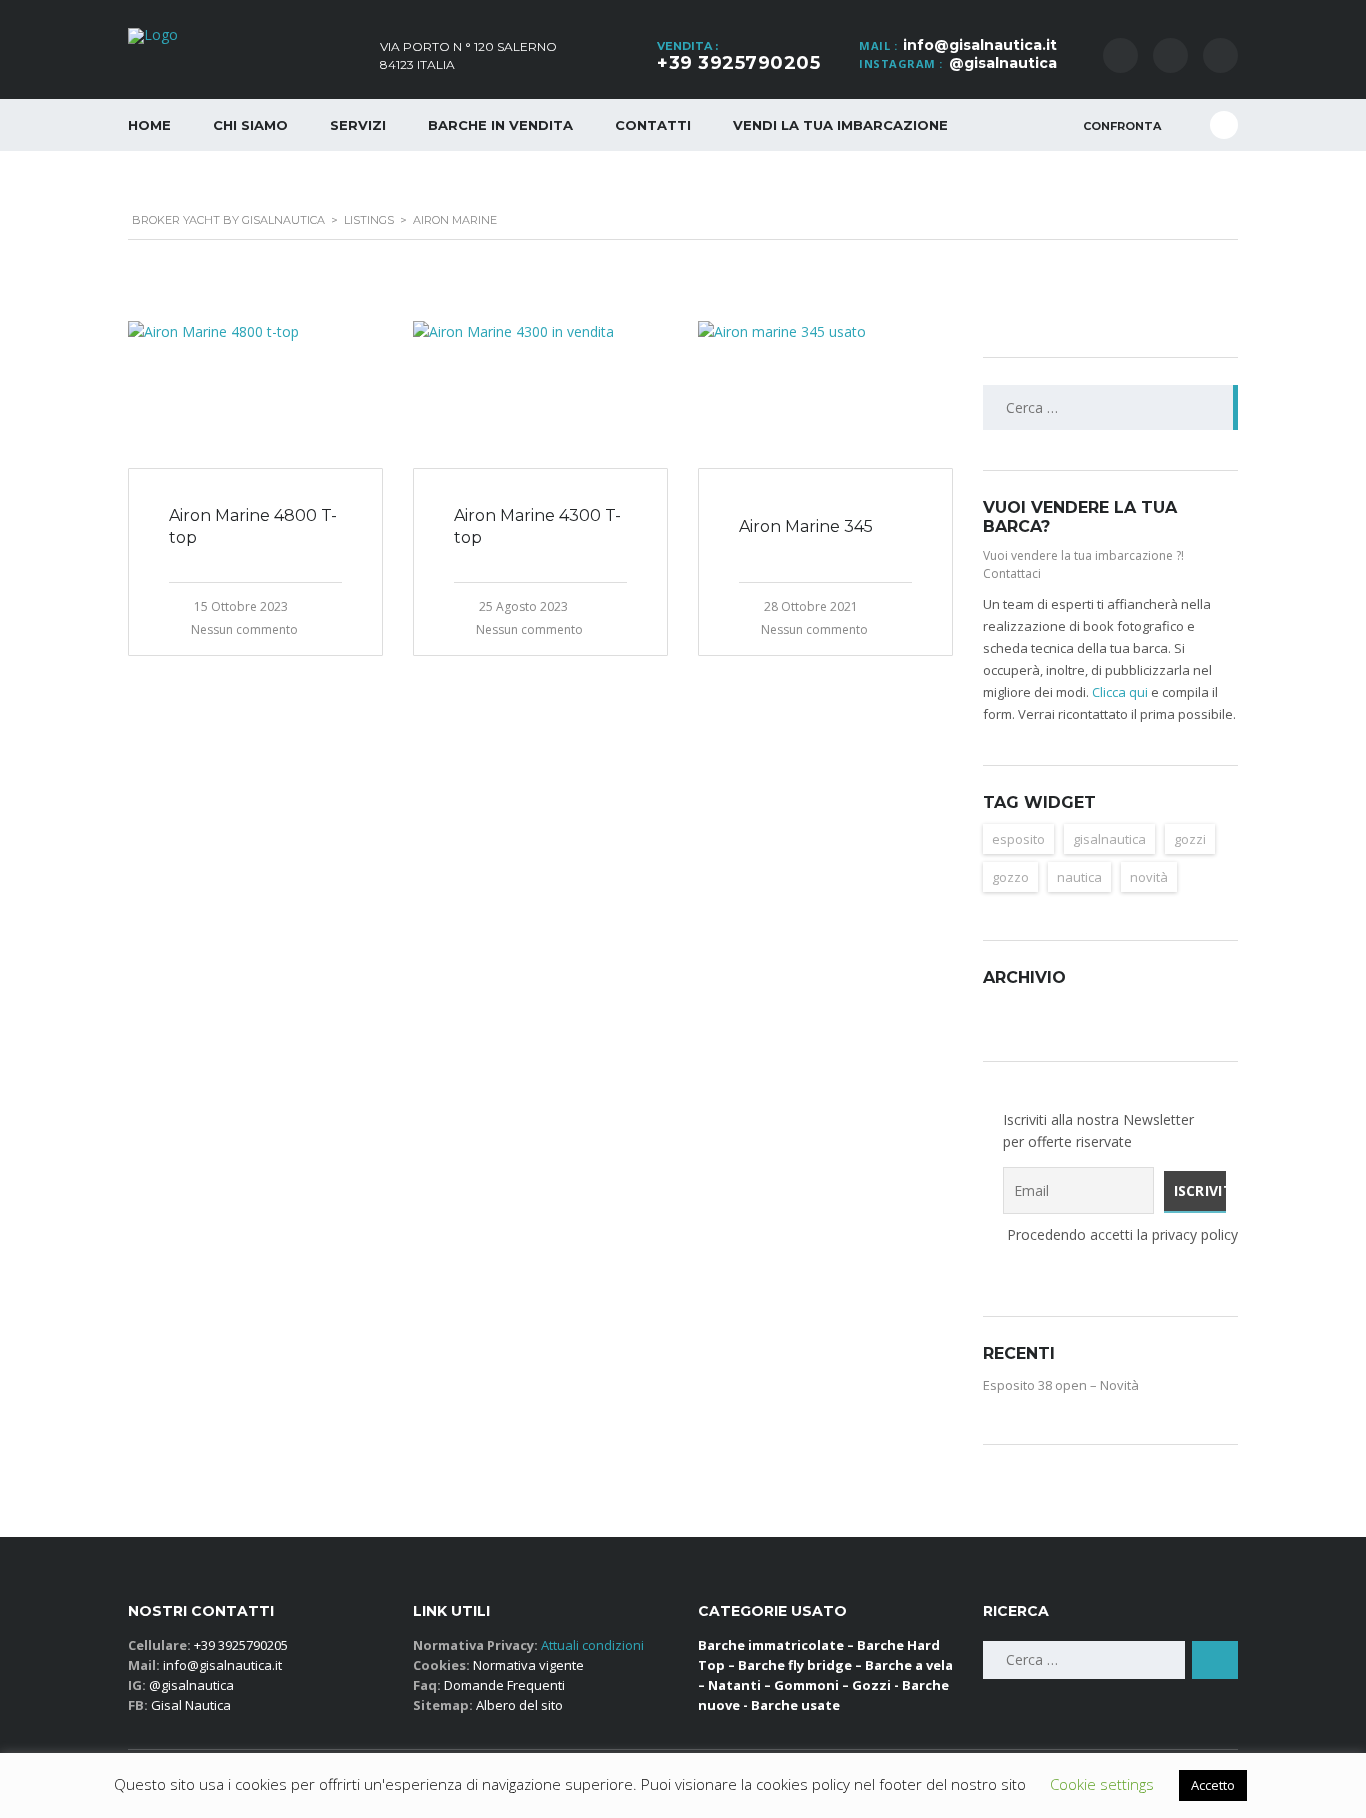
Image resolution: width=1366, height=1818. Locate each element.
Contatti (653, 125)
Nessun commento (244, 629)
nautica (1079, 877)
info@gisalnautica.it (980, 45)
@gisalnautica (1003, 63)
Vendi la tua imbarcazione (840, 125)
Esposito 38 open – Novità (1061, 1385)
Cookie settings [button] (1102, 1784)
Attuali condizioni (591, 1645)
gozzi (1190, 839)
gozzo (1010, 877)
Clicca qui (1120, 692)
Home (149, 125)
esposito (1018, 839)
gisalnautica (1109, 839)
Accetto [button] (1213, 1785)
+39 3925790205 (738, 63)
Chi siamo (250, 125)
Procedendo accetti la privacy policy (1110, 1234)
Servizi (358, 125)
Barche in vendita (500, 125)
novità (1149, 877)
